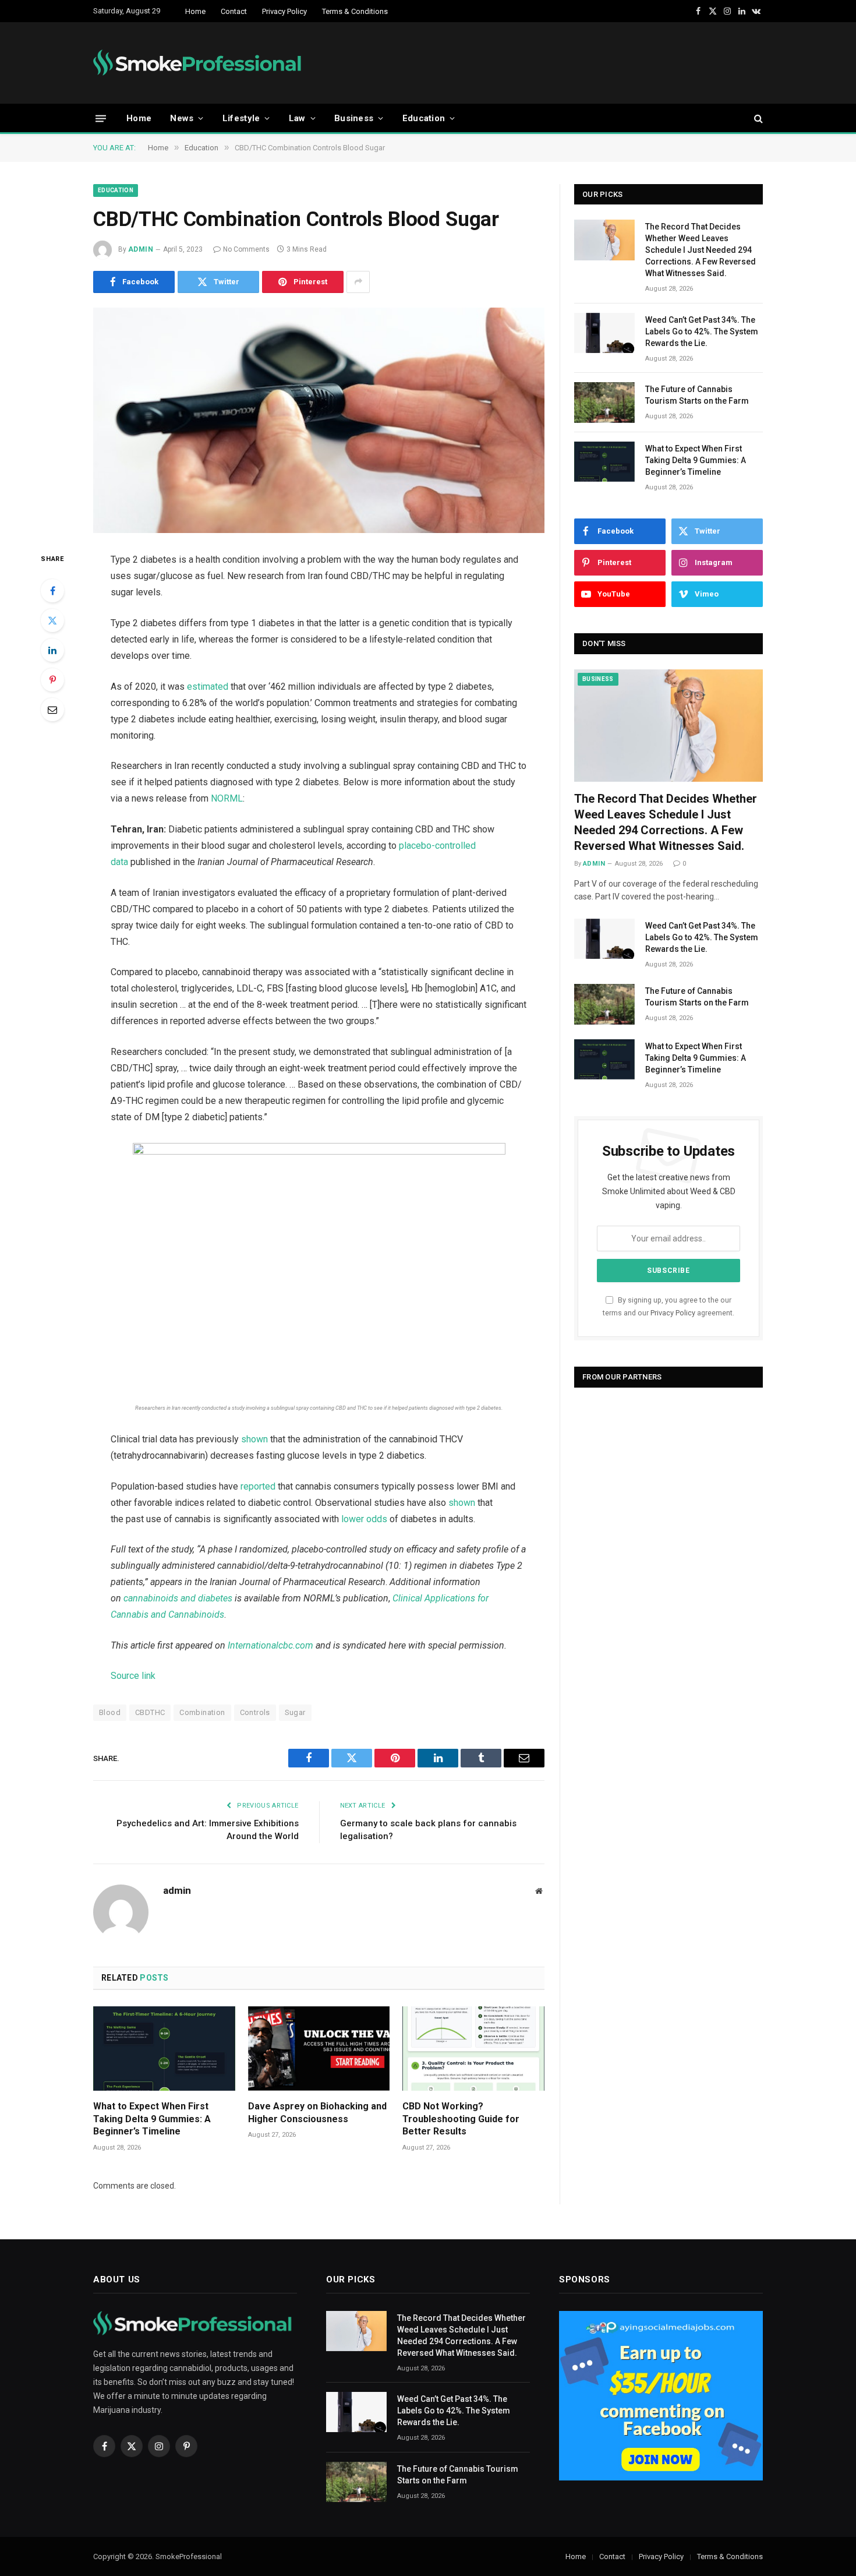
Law (297, 118)
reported (258, 1486)
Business (354, 118)
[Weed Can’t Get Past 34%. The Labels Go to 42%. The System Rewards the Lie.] (604, 333)
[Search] (757, 119)
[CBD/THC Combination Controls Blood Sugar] (319, 421)
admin (141, 249)
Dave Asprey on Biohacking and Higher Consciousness (317, 2113)
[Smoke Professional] (200, 63)
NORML (227, 798)
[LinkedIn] (52, 650)
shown (254, 1439)
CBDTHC (150, 1712)
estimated (208, 687)
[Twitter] (52, 620)
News (182, 118)
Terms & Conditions (355, 11)
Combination (202, 1712)
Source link (133, 1676)
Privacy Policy (284, 11)
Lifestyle (241, 118)
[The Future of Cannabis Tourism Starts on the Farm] (604, 402)
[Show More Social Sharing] (358, 282)
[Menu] (101, 118)
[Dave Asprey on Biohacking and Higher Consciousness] (319, 2049)
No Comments (246, 249)
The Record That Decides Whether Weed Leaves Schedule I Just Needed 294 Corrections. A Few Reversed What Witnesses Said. (701, 250)
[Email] (52, 710)
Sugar (295, 1712)
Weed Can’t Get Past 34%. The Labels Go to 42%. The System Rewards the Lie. (702, 331)
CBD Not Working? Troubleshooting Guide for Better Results (461, 2119)
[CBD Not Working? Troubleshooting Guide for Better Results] (473, 2049)
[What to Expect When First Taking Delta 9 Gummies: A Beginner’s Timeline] (164, 2049)
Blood (110, 1712)
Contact (234, 11)
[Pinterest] (52, 680)
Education (424, 118)
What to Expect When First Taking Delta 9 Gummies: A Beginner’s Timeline (152, 2119)
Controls (255, 1712)
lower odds (364, 1519)
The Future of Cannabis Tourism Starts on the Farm (697, 395)
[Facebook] (52, 591)
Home (195, 11)
